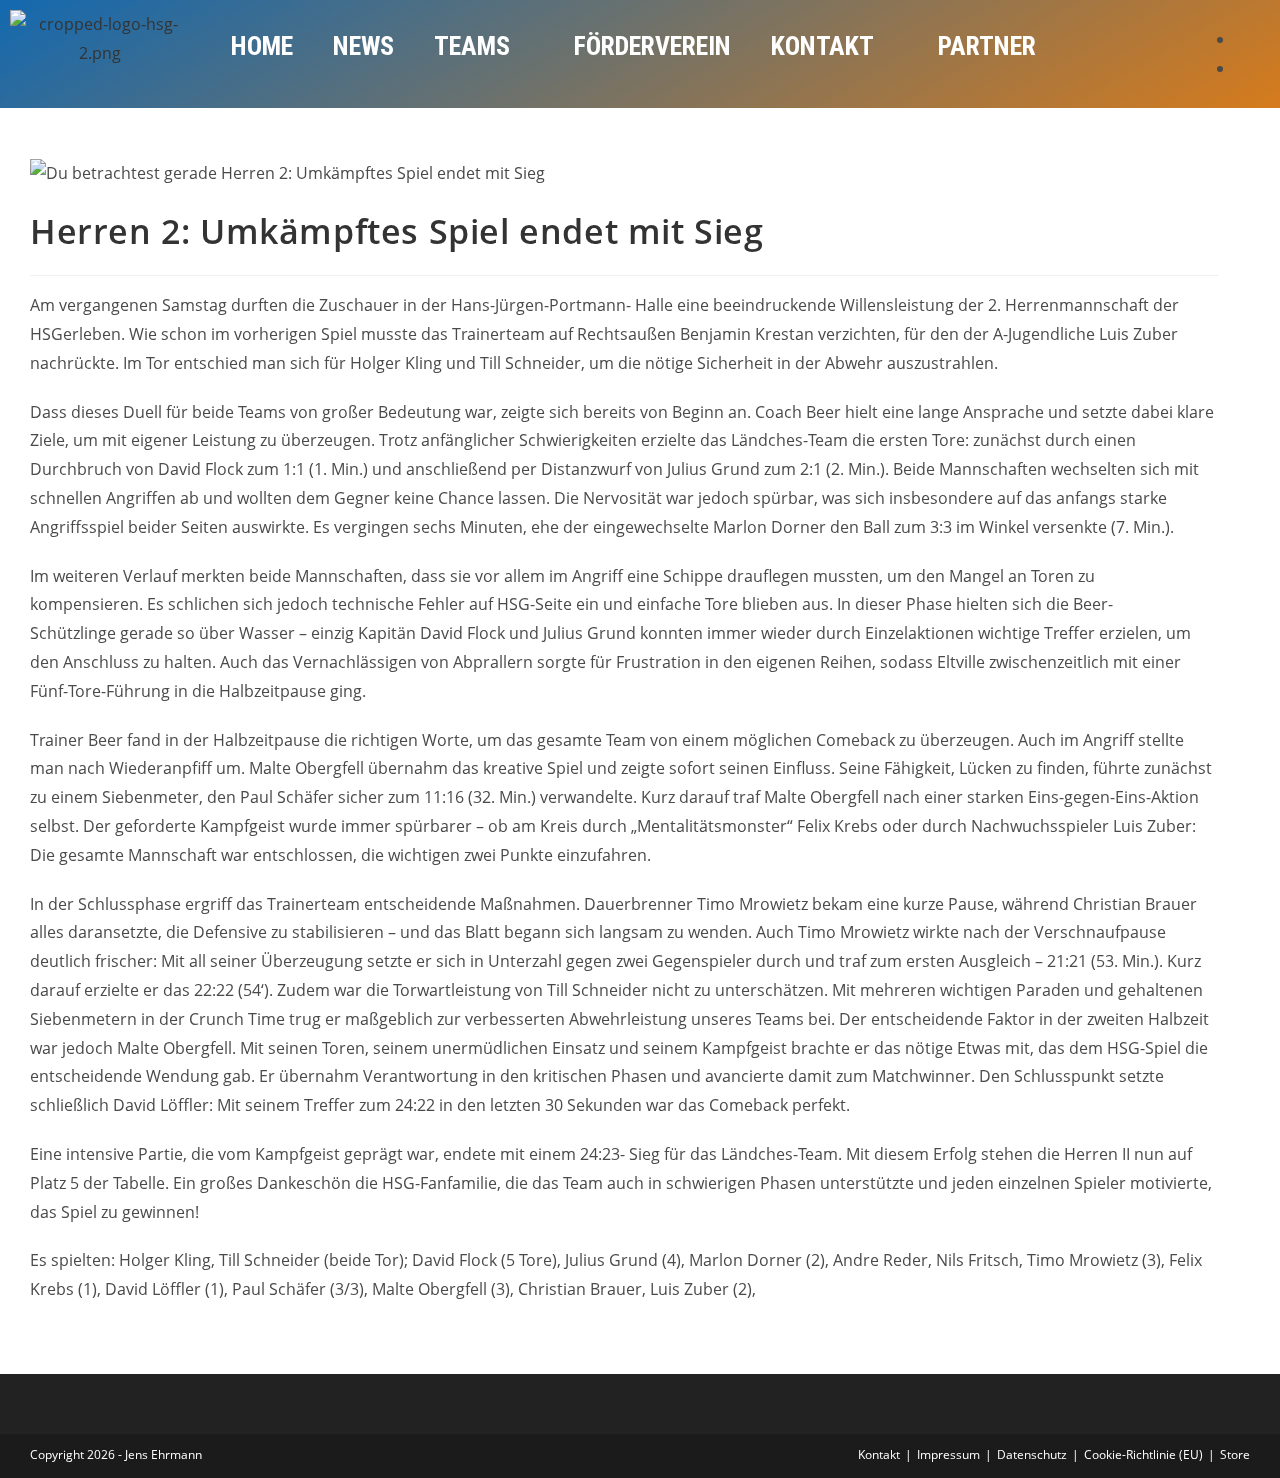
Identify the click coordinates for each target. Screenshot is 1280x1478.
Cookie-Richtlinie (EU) (1143, 1454)
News (363, 46)
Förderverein (652, 46)
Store (1235, 1454)
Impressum (948, 1454)
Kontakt (822, 46)
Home (262, 46)
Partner (987, 46)
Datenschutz (1032, 1454)
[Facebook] (1241, 39)
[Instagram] (1241, 68)
